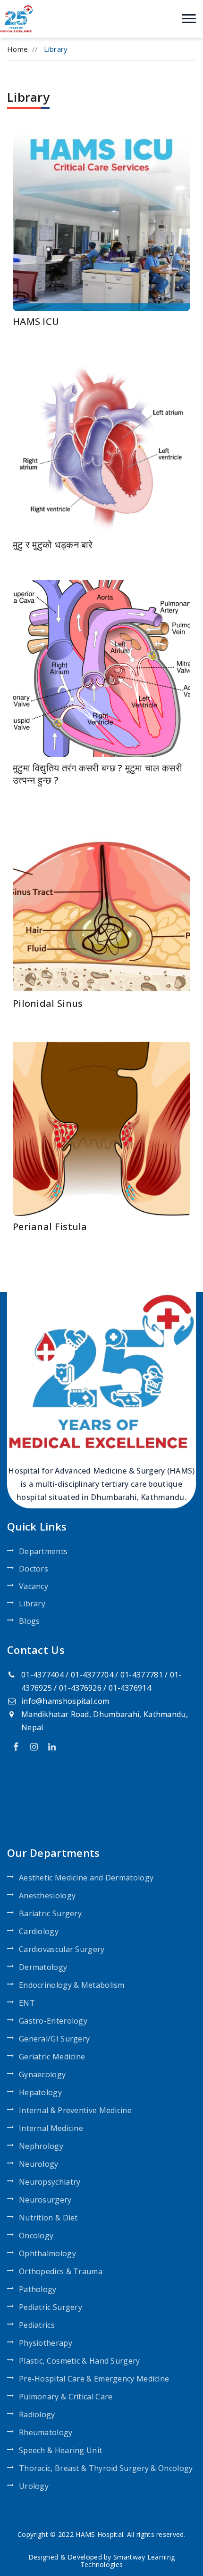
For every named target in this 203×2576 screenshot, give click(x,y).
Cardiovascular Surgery (62, 1949)
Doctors (34, 1569)
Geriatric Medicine (52, 2057)
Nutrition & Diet (48, 2218)
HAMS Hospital (99, 2534)
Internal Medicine (51, 2128)
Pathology (38, 2289)
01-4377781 (142, 1675)
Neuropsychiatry (50, 2182)
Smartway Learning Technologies (127, 2561)
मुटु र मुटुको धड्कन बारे (53, 545)
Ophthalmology (47, 2253)
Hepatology (40, 2092)
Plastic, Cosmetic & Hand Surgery (80, 2361)
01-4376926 (80, 1688)
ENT (27, 2003)
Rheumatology (46, 2432)
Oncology (36, 2236)
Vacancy (34, 1586)
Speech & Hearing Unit (60, 2450)
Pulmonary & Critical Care (66, 2397)
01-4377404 (42, 1675)
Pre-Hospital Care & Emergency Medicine (94, 2379)
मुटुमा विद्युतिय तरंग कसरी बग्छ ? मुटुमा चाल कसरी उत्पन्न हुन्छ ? (97, 774)
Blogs (30, 1621)
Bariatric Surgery (50, 1913)
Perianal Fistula (50, 1227)
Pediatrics (37, 2325)
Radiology (37, 2414)
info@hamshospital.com (65, 1701)
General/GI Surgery (54, 2039)
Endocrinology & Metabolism (72, 1985)
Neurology (39, 2164)
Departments (43, 1551)
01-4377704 (92, 1675)
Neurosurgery (45, 2200)
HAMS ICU (36, 321)
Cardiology (39, 1931)
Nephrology (41, 2146)
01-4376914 (130, 1688)
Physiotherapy (46, 2343)
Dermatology (43, 1967)
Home (17, 49)
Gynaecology (42, 2074)
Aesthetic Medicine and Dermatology (86, 1878)
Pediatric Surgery (51, 2307)
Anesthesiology (47, 1896)
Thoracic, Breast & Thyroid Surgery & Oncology (106, 2468)
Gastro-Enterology (53, 2021)
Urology (34, 2486)
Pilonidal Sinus (48, 1003)
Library (32, 1604)
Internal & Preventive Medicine (75, 2110)
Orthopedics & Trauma (61, 2271)
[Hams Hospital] (17, 18)
